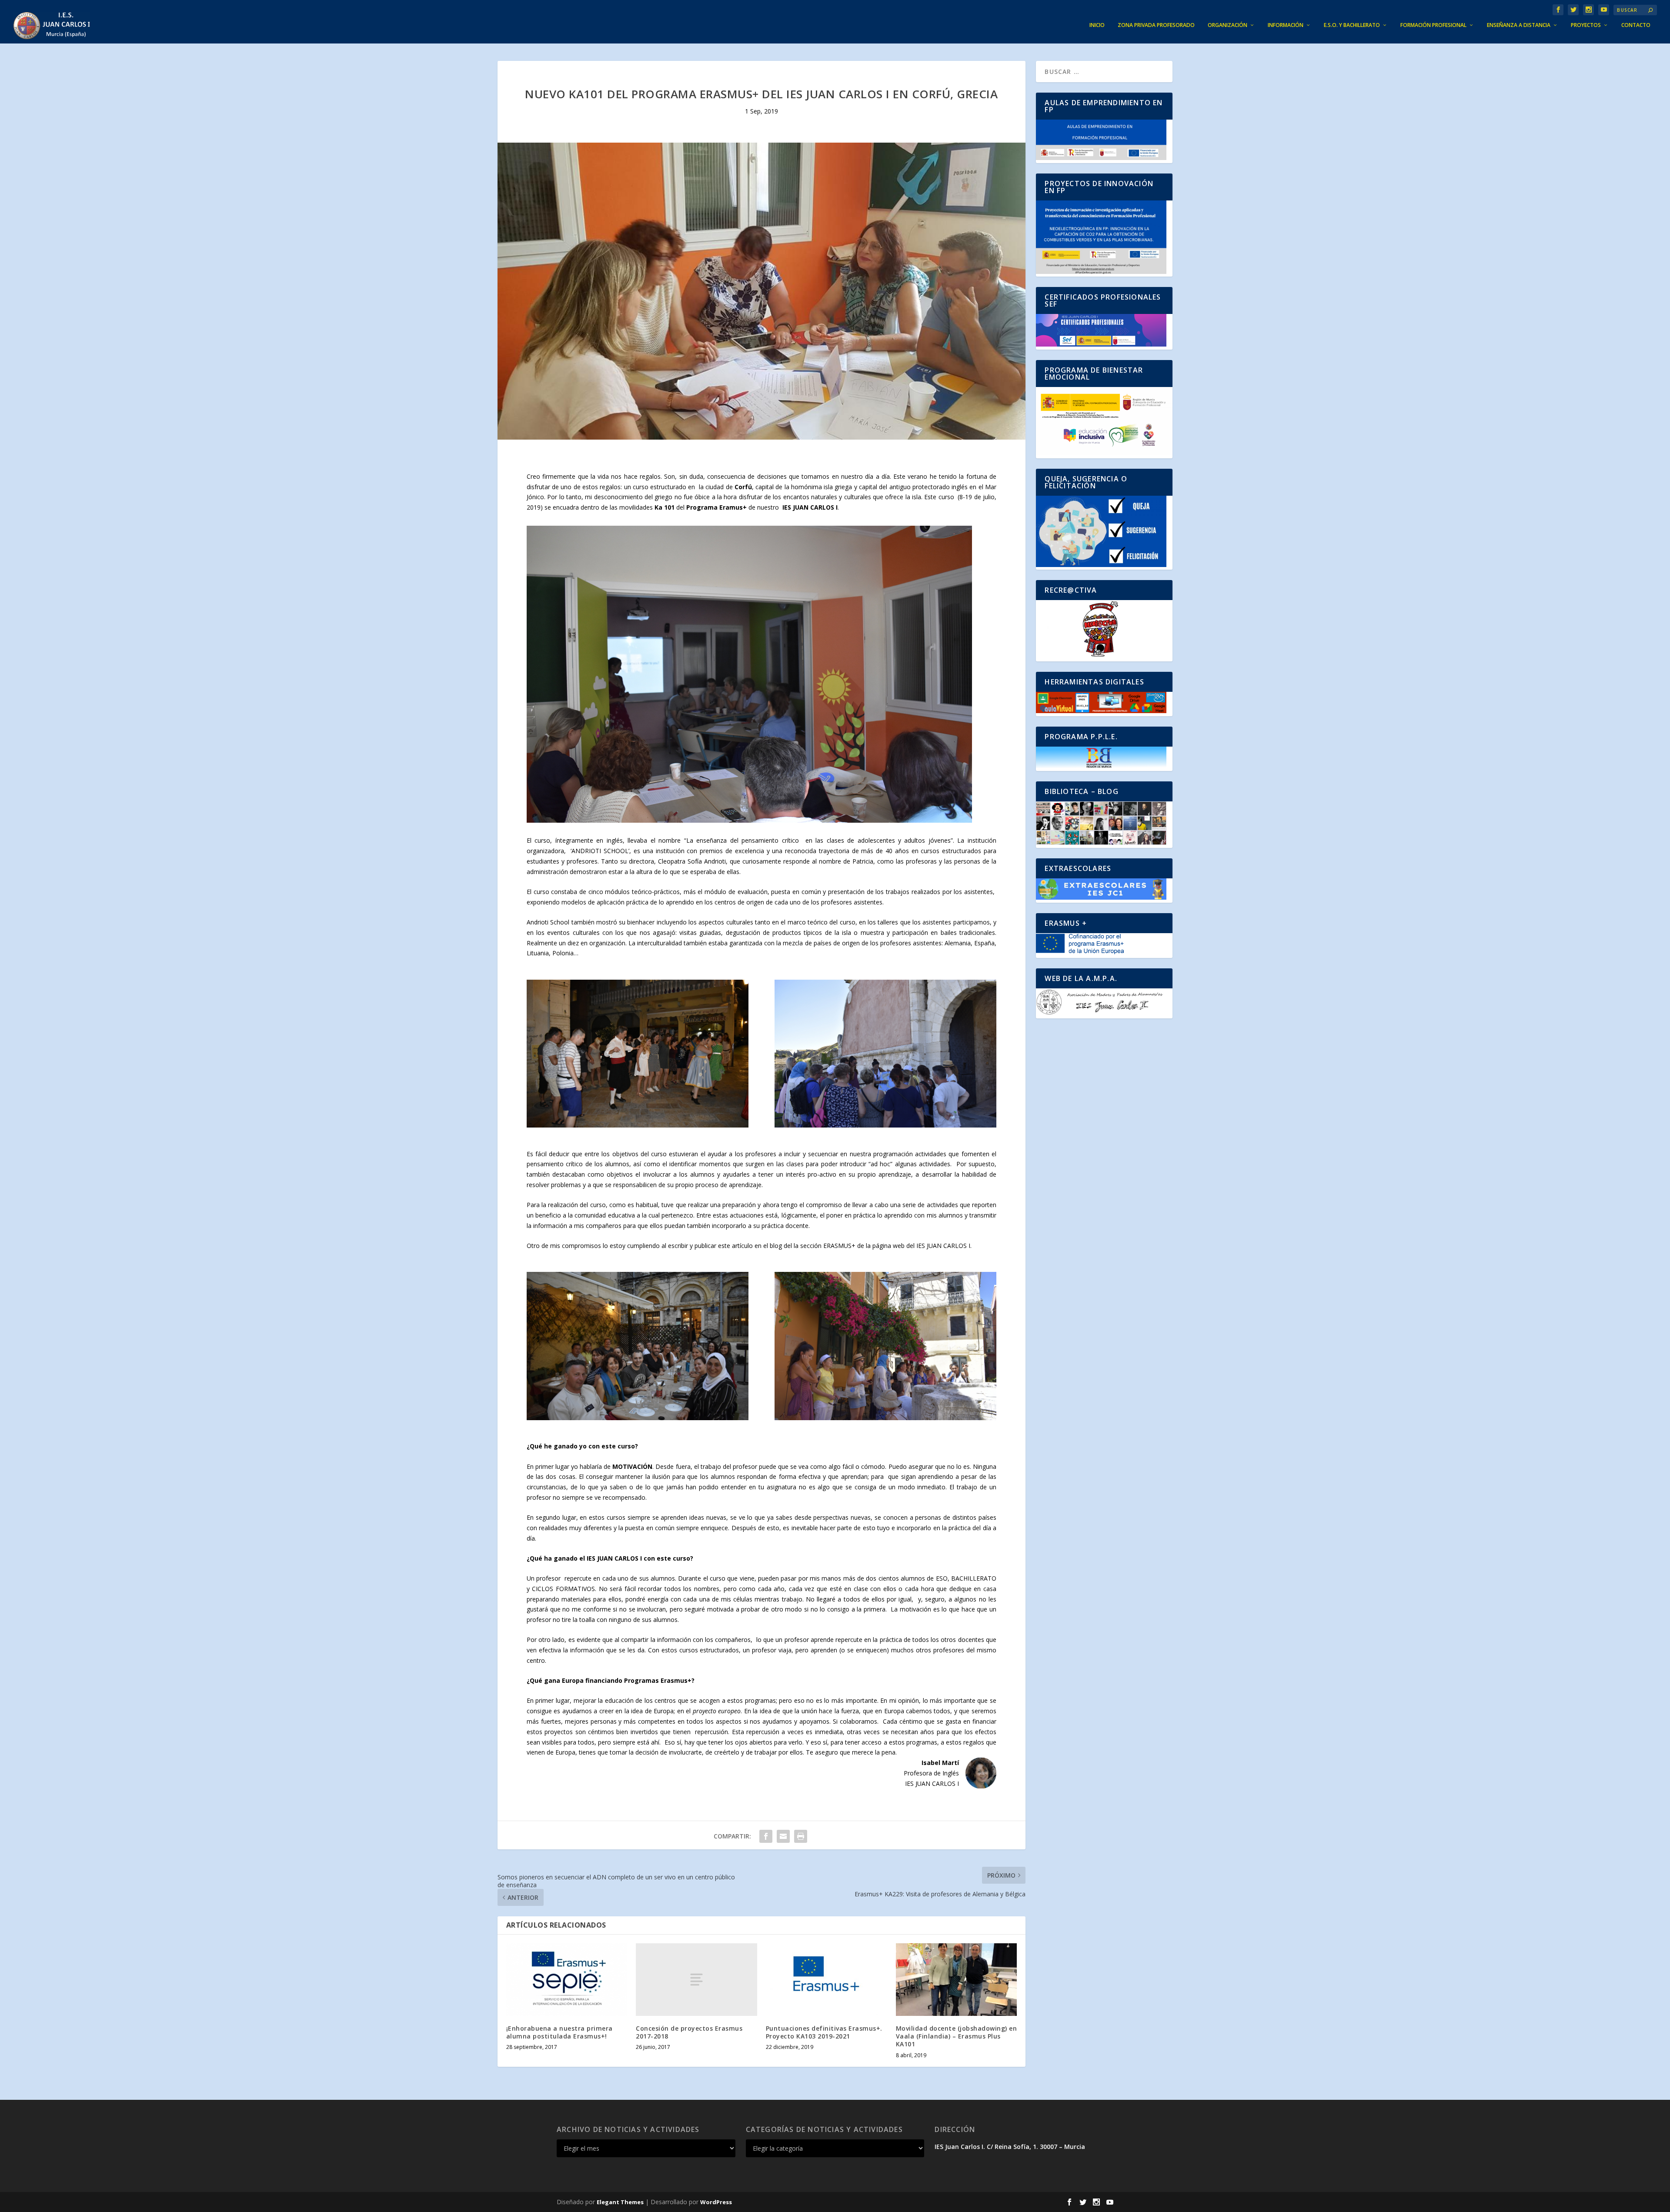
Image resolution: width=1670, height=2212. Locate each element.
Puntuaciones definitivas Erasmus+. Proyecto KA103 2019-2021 (824, 2032)
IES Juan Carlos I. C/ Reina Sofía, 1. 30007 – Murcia (1010, 2147)
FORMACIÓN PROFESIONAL (1433, 25)
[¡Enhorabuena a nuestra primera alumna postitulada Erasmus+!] (567, 1980)
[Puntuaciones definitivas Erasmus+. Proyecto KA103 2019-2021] (827, 1980)
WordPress (716, 2202)
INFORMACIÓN (1286, 25)
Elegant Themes (620, 2202)
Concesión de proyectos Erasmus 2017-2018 (689, 2032)
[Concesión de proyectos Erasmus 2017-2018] (696, 1980)
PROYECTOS (1586, 25)
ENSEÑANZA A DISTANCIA (1519, 25)
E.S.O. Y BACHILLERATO (1352, 25)
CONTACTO (1636, 25)
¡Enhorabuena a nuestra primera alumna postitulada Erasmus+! (559, 2032)
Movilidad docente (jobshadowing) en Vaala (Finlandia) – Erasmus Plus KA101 (957, 2036)
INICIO (1097, 25)
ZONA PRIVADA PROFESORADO (1156, 25)
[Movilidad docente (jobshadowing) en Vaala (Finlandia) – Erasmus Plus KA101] (957, 1980)
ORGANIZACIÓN (1227, 25)
